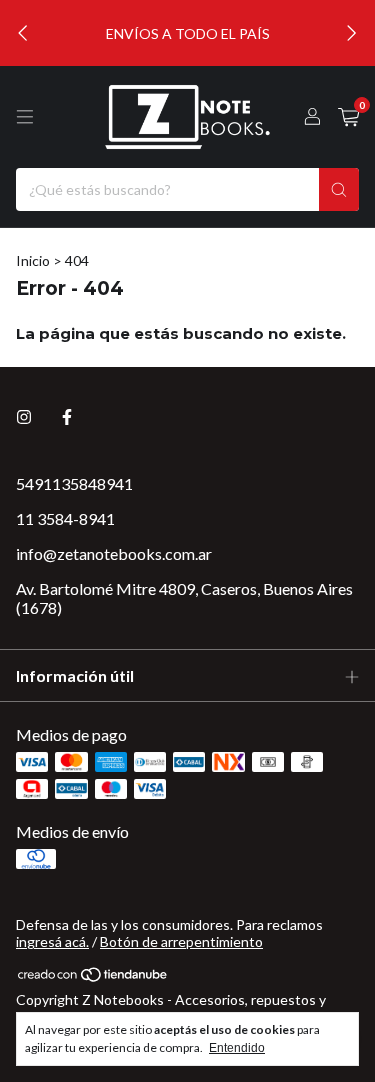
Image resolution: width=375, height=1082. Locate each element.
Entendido (237, 1048)
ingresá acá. (52, 941)
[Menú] (25, 117)
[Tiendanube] (93, 978)
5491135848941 (74, 483)
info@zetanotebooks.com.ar (114, 553)
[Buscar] (339, 189)
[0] (348, 117)
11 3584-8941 (65, 518)
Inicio (33, 260)
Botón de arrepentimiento (181, 941)
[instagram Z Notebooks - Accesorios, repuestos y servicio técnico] (24, 416)
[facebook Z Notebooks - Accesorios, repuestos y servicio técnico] (67, 416)
